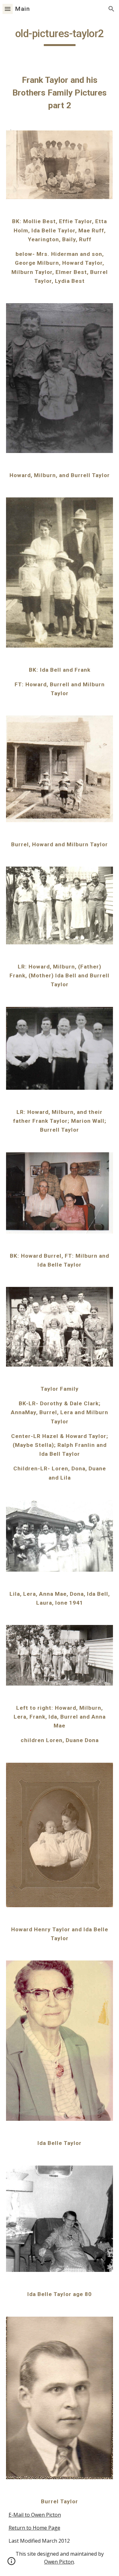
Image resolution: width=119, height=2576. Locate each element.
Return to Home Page (34, 2528)
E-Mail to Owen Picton (35, 2515)
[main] (60, 37)
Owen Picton (59, 2562)
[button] (8, 9)
